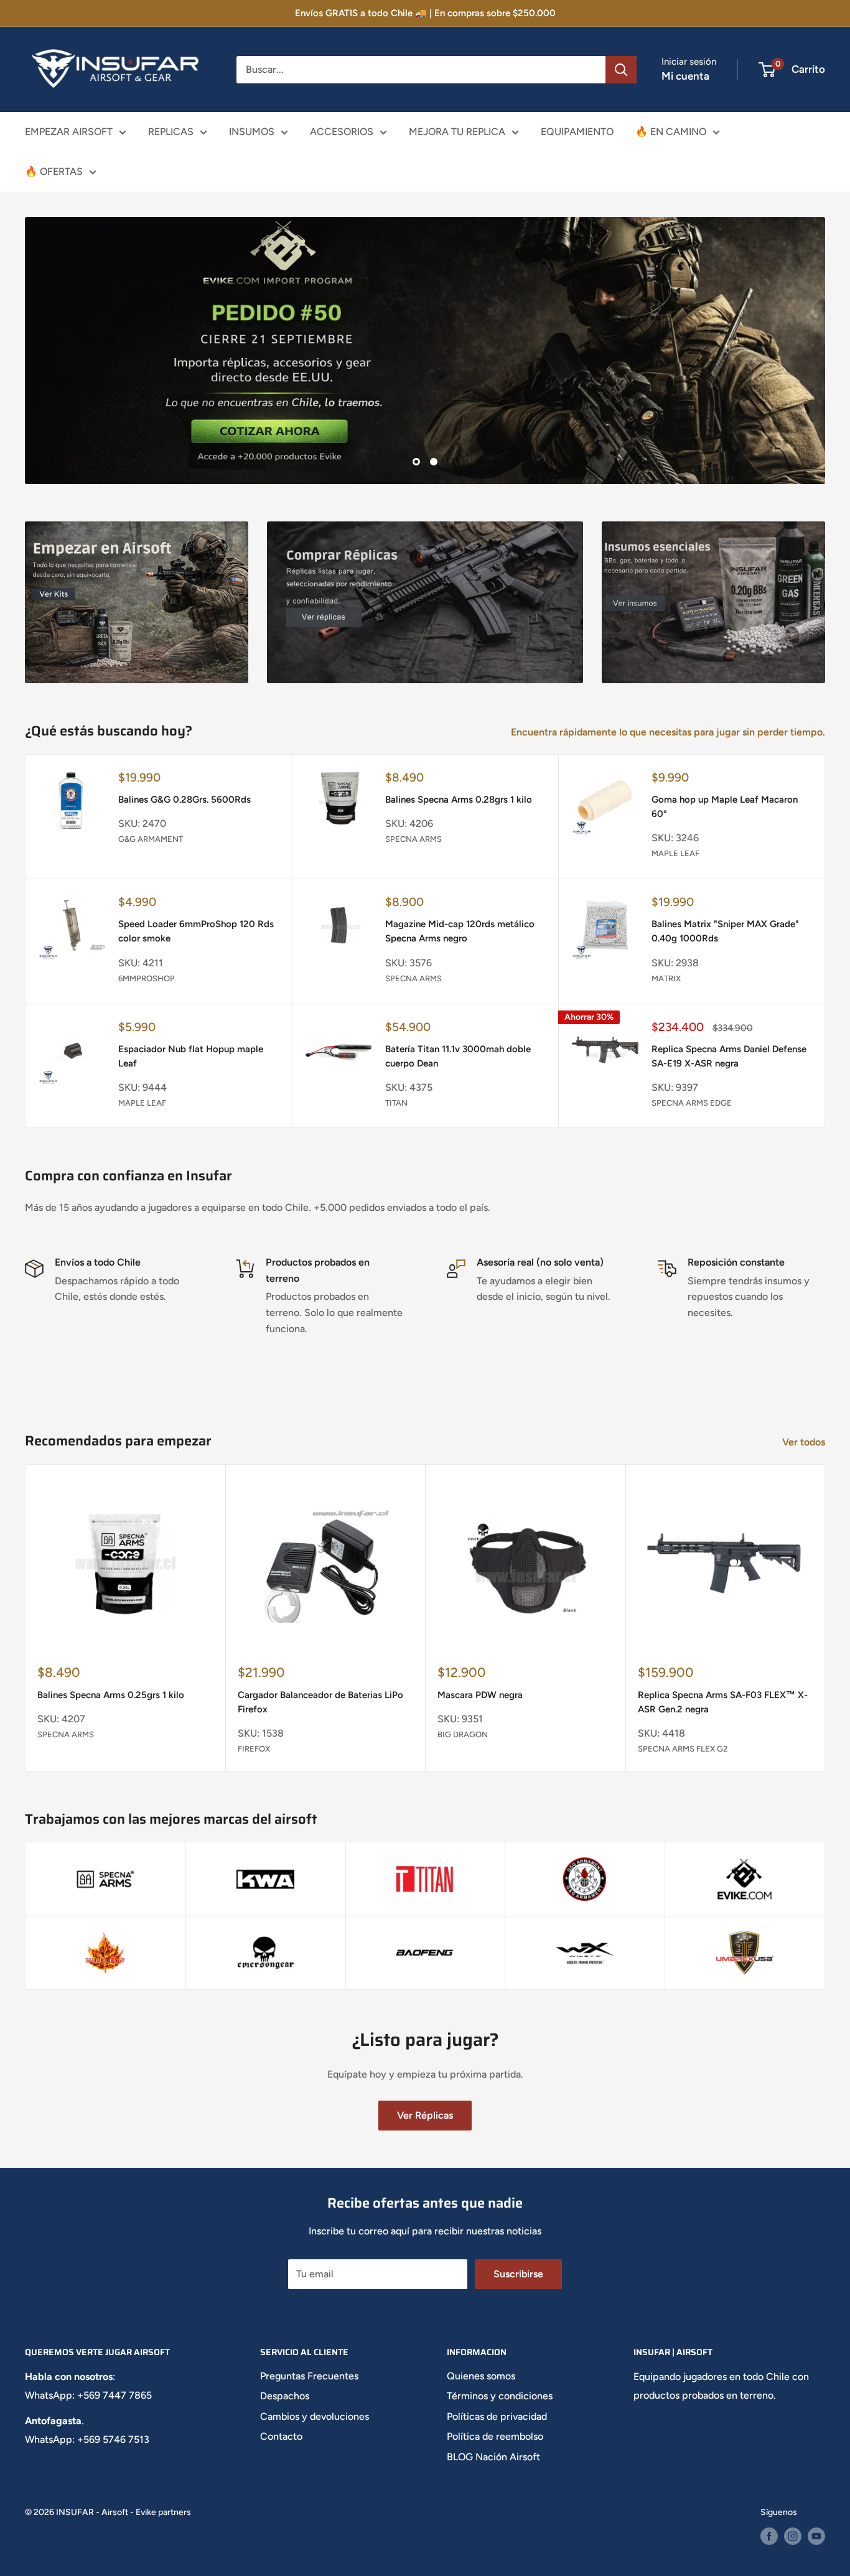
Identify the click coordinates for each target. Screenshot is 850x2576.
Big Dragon (463, 1734)
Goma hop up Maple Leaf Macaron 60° (725, 807)
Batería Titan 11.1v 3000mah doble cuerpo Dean (458, 1056)
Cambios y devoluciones (315, 2416)
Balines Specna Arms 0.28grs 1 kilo (459, 800)
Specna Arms (413, 839)
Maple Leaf (675, 853)
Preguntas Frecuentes (309, 2376)
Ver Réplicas (425, 2115)
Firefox (254, 1749)
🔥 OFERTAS (54, 171)
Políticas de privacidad (497, 2416)
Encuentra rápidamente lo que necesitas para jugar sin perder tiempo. (669, 732)
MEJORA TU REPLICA (457, 132)
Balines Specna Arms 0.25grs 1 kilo (111, 1695)
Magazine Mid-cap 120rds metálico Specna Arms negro (460, 931)
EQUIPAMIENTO (577, 132)
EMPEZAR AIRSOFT (69, 132)
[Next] (825, 1618)
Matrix (666, 978)
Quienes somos (481, 2376)
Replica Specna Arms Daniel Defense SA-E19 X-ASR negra (729, 1056)
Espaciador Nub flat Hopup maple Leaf (191, 1056)
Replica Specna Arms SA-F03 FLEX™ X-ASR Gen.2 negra (723, 1702)
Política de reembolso (495, 2436)
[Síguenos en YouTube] (816, 2536)
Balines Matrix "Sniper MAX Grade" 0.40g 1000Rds (725, 931)
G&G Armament (151, 839)
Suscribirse (518, 2274)
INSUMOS (252, 132)
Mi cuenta (685, 76)
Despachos (285, 2396)
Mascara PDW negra (480, 1695)
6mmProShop (147, 978)
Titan (396, 1103)
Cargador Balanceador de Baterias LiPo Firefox (320, 1702)
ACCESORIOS (342, 132)
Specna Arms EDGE (692, 1103)
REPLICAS (171, 132)
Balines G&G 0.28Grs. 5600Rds (184, 800)
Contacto (281, 2436)
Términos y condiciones (500, 2396)
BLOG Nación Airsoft (493, 2457)
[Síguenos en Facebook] (769, 2536)
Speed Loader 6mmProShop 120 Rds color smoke (196, 931)
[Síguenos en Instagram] (793, 2536)
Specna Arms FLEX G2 (683, 1749)
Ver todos (805, 1442)
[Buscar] (621, 70)
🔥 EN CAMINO (671, 132)
